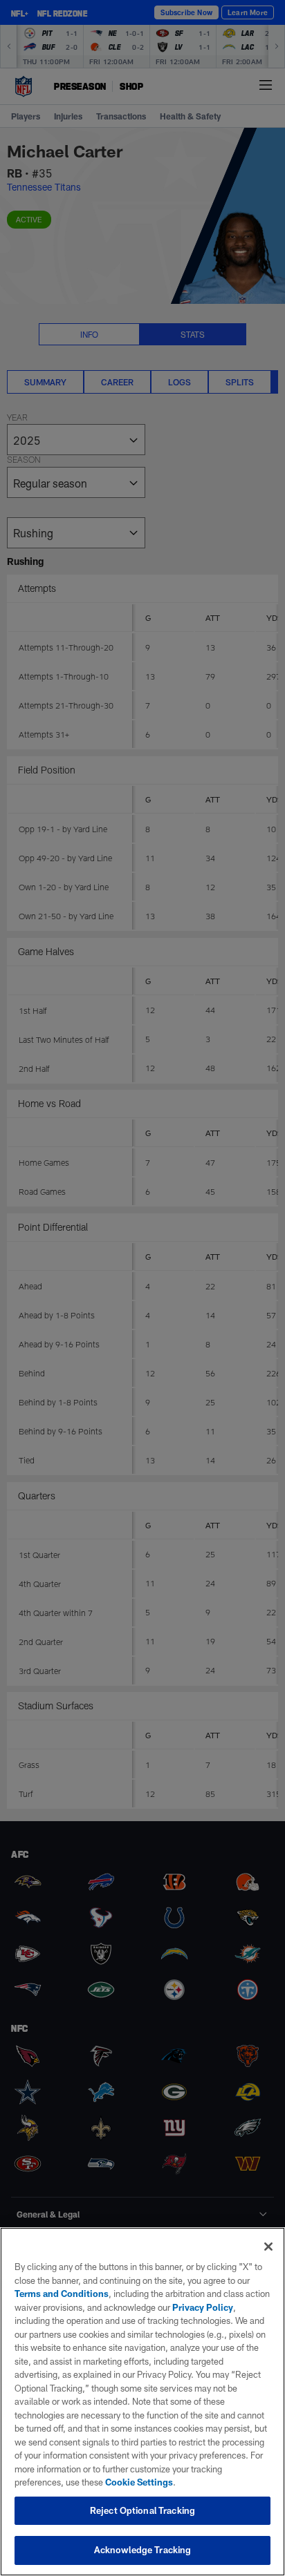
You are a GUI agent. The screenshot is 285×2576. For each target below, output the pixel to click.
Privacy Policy (203, 2307)
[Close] (268, 2247)
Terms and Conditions (62, 2294)
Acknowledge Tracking (143, 2550)
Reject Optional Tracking (142, 2510)
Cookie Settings (139, 2482)
